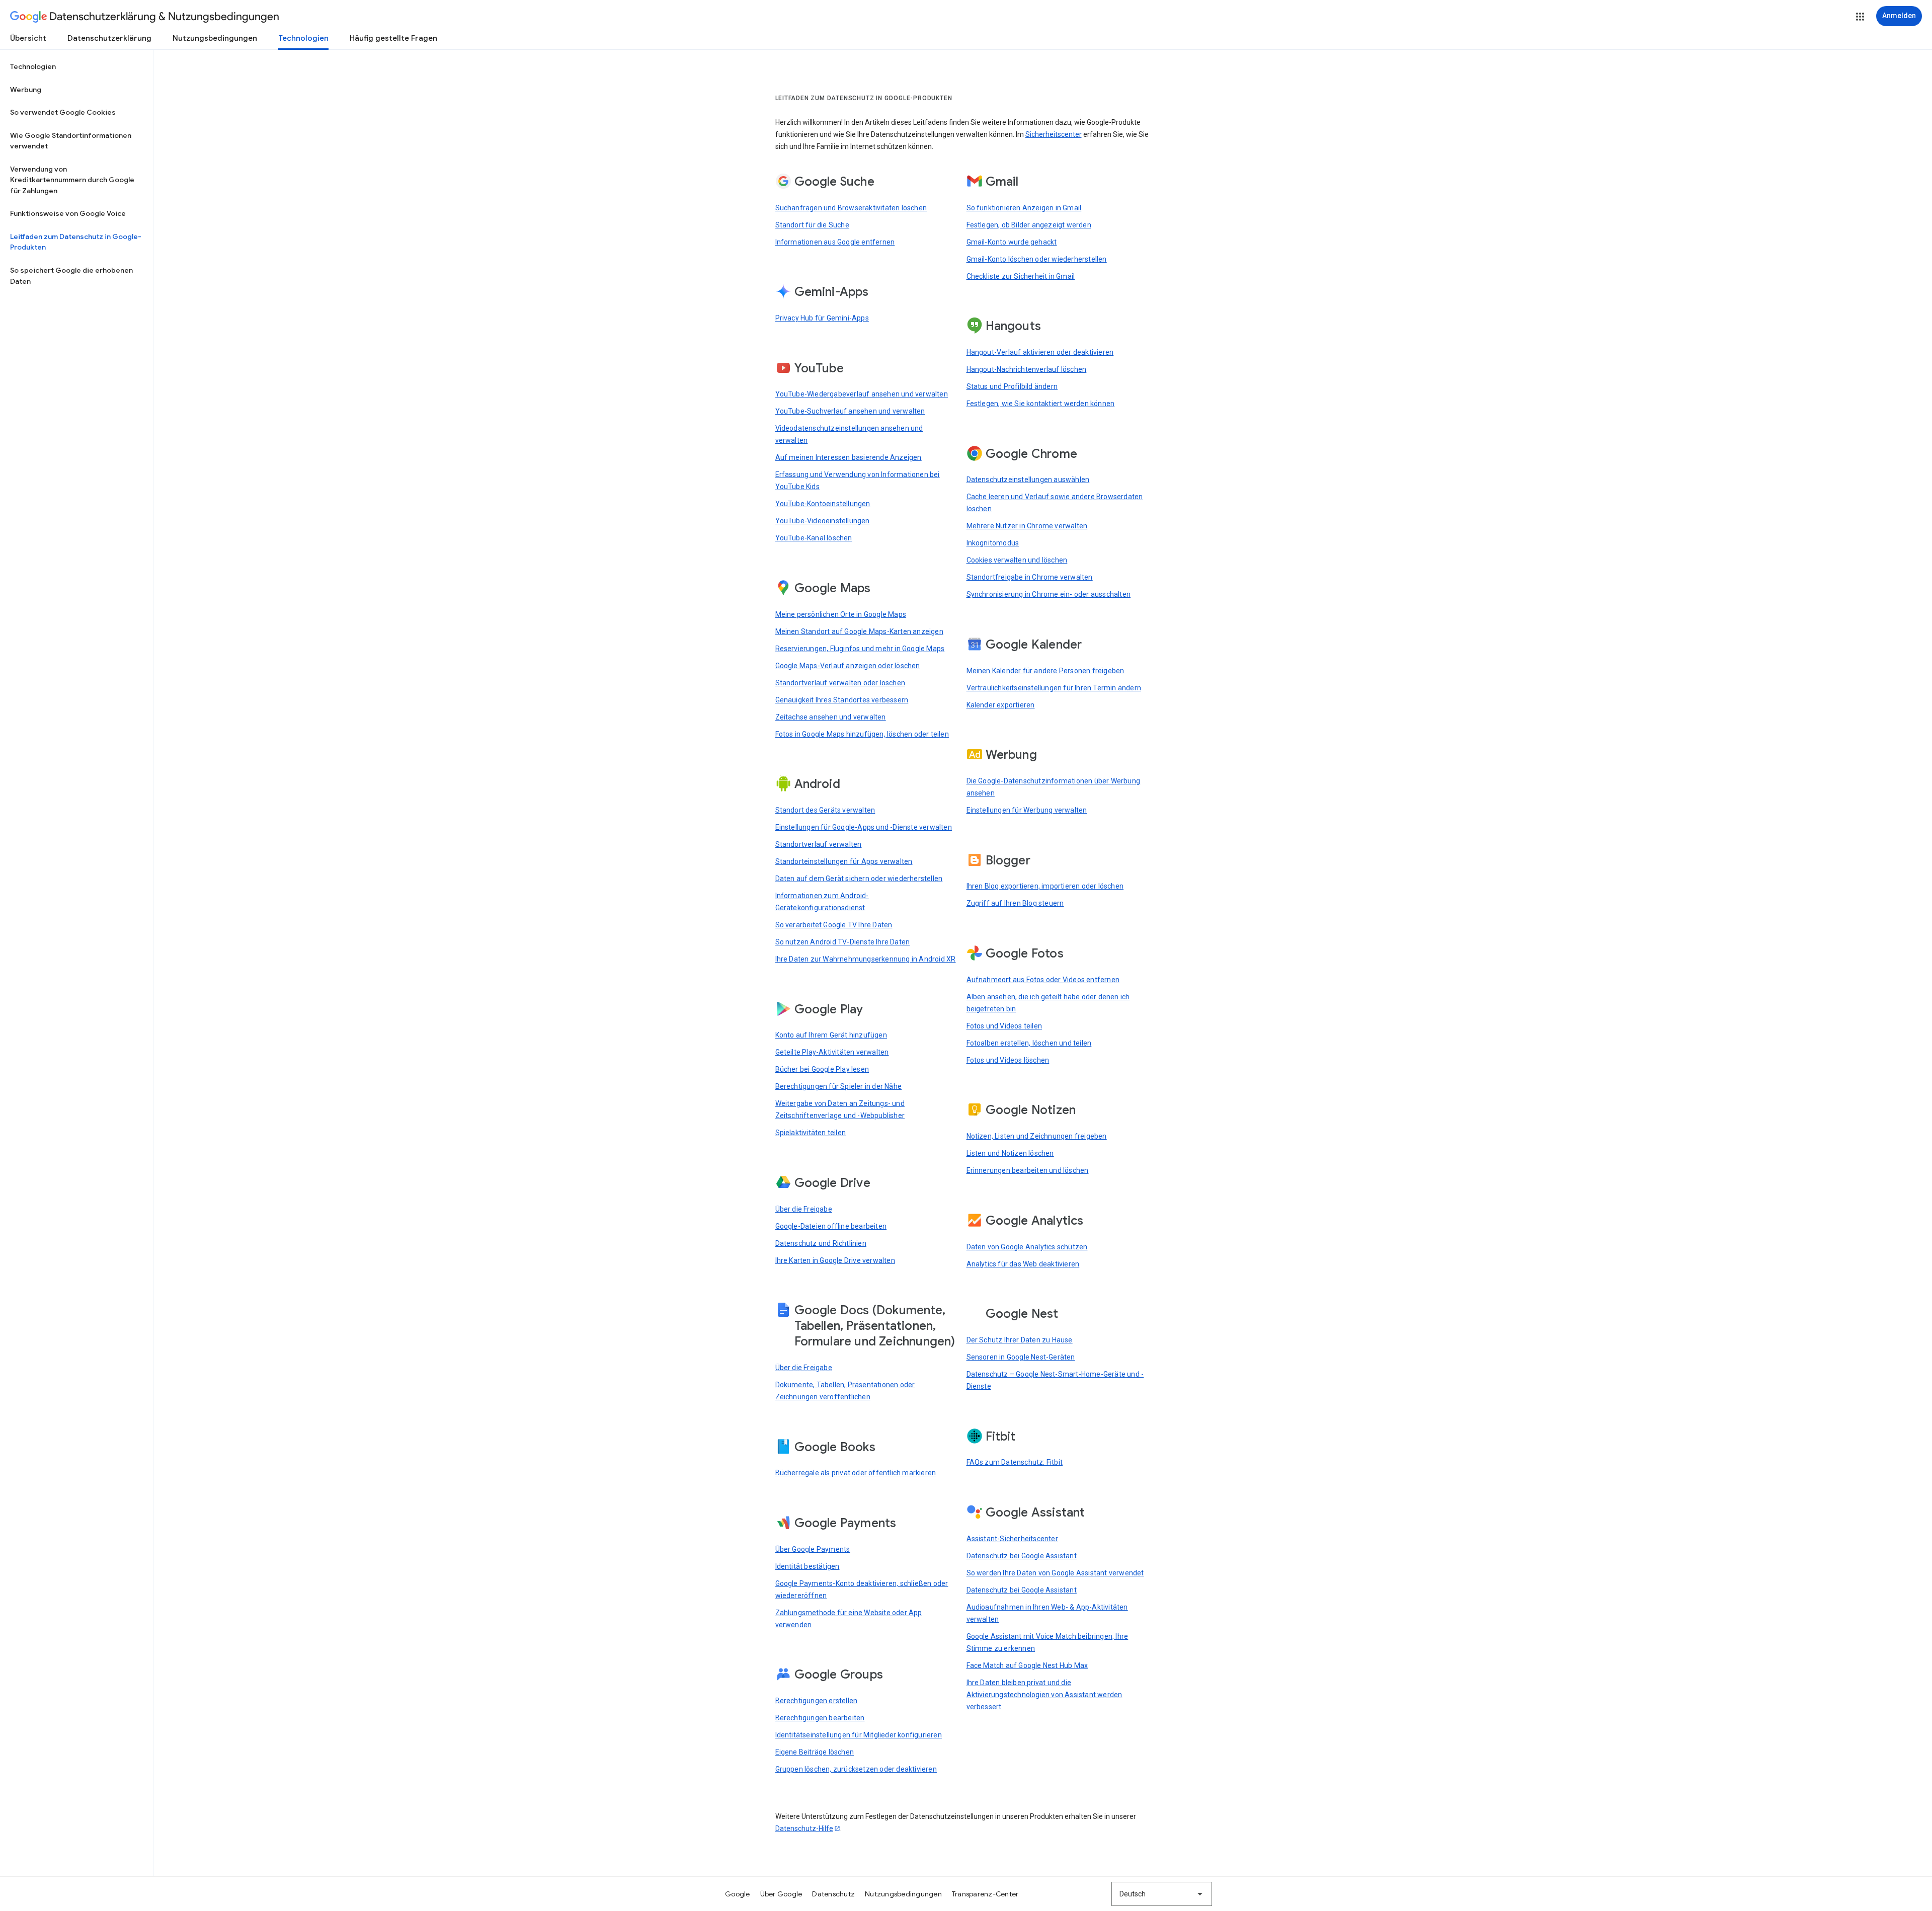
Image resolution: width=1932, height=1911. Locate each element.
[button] (1860, 17)
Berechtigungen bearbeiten (820, 1718)
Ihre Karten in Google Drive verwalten (835, 1260)
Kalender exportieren (1001, 705)
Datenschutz (833, 1894)
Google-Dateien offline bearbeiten (831, 1226)
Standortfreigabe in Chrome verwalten (1030, 577)
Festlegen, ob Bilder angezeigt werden (1029, 225)
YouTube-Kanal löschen (814, 538)
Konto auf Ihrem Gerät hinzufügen (831, 1035)
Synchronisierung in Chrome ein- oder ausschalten (1049, 594)
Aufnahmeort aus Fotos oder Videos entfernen (1043, 980)
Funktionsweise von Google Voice (68, 213)
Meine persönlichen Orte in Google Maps (841, 614)
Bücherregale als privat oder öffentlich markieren (856, 1473)
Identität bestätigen (808, 1566)
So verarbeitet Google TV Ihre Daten (834, 925)
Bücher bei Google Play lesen (822, 1069)
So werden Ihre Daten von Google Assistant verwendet (1055, 1573)
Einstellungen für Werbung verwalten (1027, 810)
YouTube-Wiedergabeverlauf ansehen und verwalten (862, 394)
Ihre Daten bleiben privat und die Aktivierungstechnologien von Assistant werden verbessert (1044, 1695)
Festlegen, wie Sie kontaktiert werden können (1041, 404)
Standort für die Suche (812, 225)
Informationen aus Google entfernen (835, 242)
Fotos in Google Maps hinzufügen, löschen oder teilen (862, 734)
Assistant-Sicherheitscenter (1012, 1539)
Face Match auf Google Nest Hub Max (1027, 1665)
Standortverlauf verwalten (819, 844)
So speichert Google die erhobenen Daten (71, 276)
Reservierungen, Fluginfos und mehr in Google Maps (860, 649)
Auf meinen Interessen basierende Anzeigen (849, 457)
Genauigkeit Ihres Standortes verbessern (842, 700)
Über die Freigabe (804, 1209)
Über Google (781, 1894)
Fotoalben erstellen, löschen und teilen (1029, 1043)
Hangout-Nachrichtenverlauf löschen (1027, 369)
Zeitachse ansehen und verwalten (831, 717)
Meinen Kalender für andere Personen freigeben (1045, 671)
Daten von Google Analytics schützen (1027, 1247)
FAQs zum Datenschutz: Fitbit (1015, 1462)
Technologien (303, 38)
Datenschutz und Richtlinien (821, 1243)
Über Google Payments (813, 1549)
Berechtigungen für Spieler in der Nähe (839, 1086)
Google (738, 1894)
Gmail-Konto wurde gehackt (1012, 242)
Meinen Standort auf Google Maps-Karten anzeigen (859, 631)
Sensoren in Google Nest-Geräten (1021, 1357)
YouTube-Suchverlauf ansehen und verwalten (850, 411)
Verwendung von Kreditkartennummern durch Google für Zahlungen (72, 180)
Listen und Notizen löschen (1010, 1153)
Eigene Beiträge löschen (815, 1752)
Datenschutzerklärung (109, 38)
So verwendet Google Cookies (63, 112)
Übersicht (28, 38)
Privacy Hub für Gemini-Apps (822, 318)
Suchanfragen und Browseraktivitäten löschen (851, 208)
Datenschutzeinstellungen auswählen (1028, 480)
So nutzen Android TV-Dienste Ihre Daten (843, 942)
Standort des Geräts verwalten (825, 810)
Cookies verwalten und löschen (1017, 560)
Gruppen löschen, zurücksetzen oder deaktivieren (856, 1769)
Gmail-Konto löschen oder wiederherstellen (1037, 259)
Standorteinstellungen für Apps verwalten (844, 861)
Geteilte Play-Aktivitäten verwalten (832, 1052)
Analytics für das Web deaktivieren (1023, 1264)
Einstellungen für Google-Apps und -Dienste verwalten (864, 827)
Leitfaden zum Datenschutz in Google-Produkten (76, 242)
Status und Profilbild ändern (1012, 386)
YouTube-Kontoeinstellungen (823, 504)
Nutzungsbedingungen (215, 38)
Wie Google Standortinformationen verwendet (71, 141)
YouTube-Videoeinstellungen (823, 521)
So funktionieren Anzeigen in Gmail (1024, 208)
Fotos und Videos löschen (1008, 1060)
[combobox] (1162, 1894)
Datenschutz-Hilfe (804, 1828)
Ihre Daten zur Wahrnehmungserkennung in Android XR (866, 959)
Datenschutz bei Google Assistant (1022, 1556)
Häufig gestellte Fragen (393, 38)
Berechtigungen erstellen (817, 1701)
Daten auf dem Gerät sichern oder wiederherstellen (859, 879)
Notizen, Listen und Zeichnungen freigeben (1037, 1136)
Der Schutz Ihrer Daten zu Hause (1020, 1340)
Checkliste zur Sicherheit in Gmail (1021, 276)
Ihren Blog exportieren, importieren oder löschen (1045, 886)
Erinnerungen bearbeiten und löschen (1028, 1170)
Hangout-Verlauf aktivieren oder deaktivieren (1040, 352)
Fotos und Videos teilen (1004, 1026)
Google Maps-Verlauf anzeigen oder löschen (848, 666)
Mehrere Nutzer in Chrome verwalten (1027, 526)
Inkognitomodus (993, 543)
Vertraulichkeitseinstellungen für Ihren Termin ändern (1054, 688)
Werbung (26, 90)
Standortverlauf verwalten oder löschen (840, 683)
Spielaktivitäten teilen (811, 1133)
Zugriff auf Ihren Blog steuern (1015, 903)
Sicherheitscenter (1054, 134)
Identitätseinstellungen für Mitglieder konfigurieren (859, 1735)
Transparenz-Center (985, 1894)
